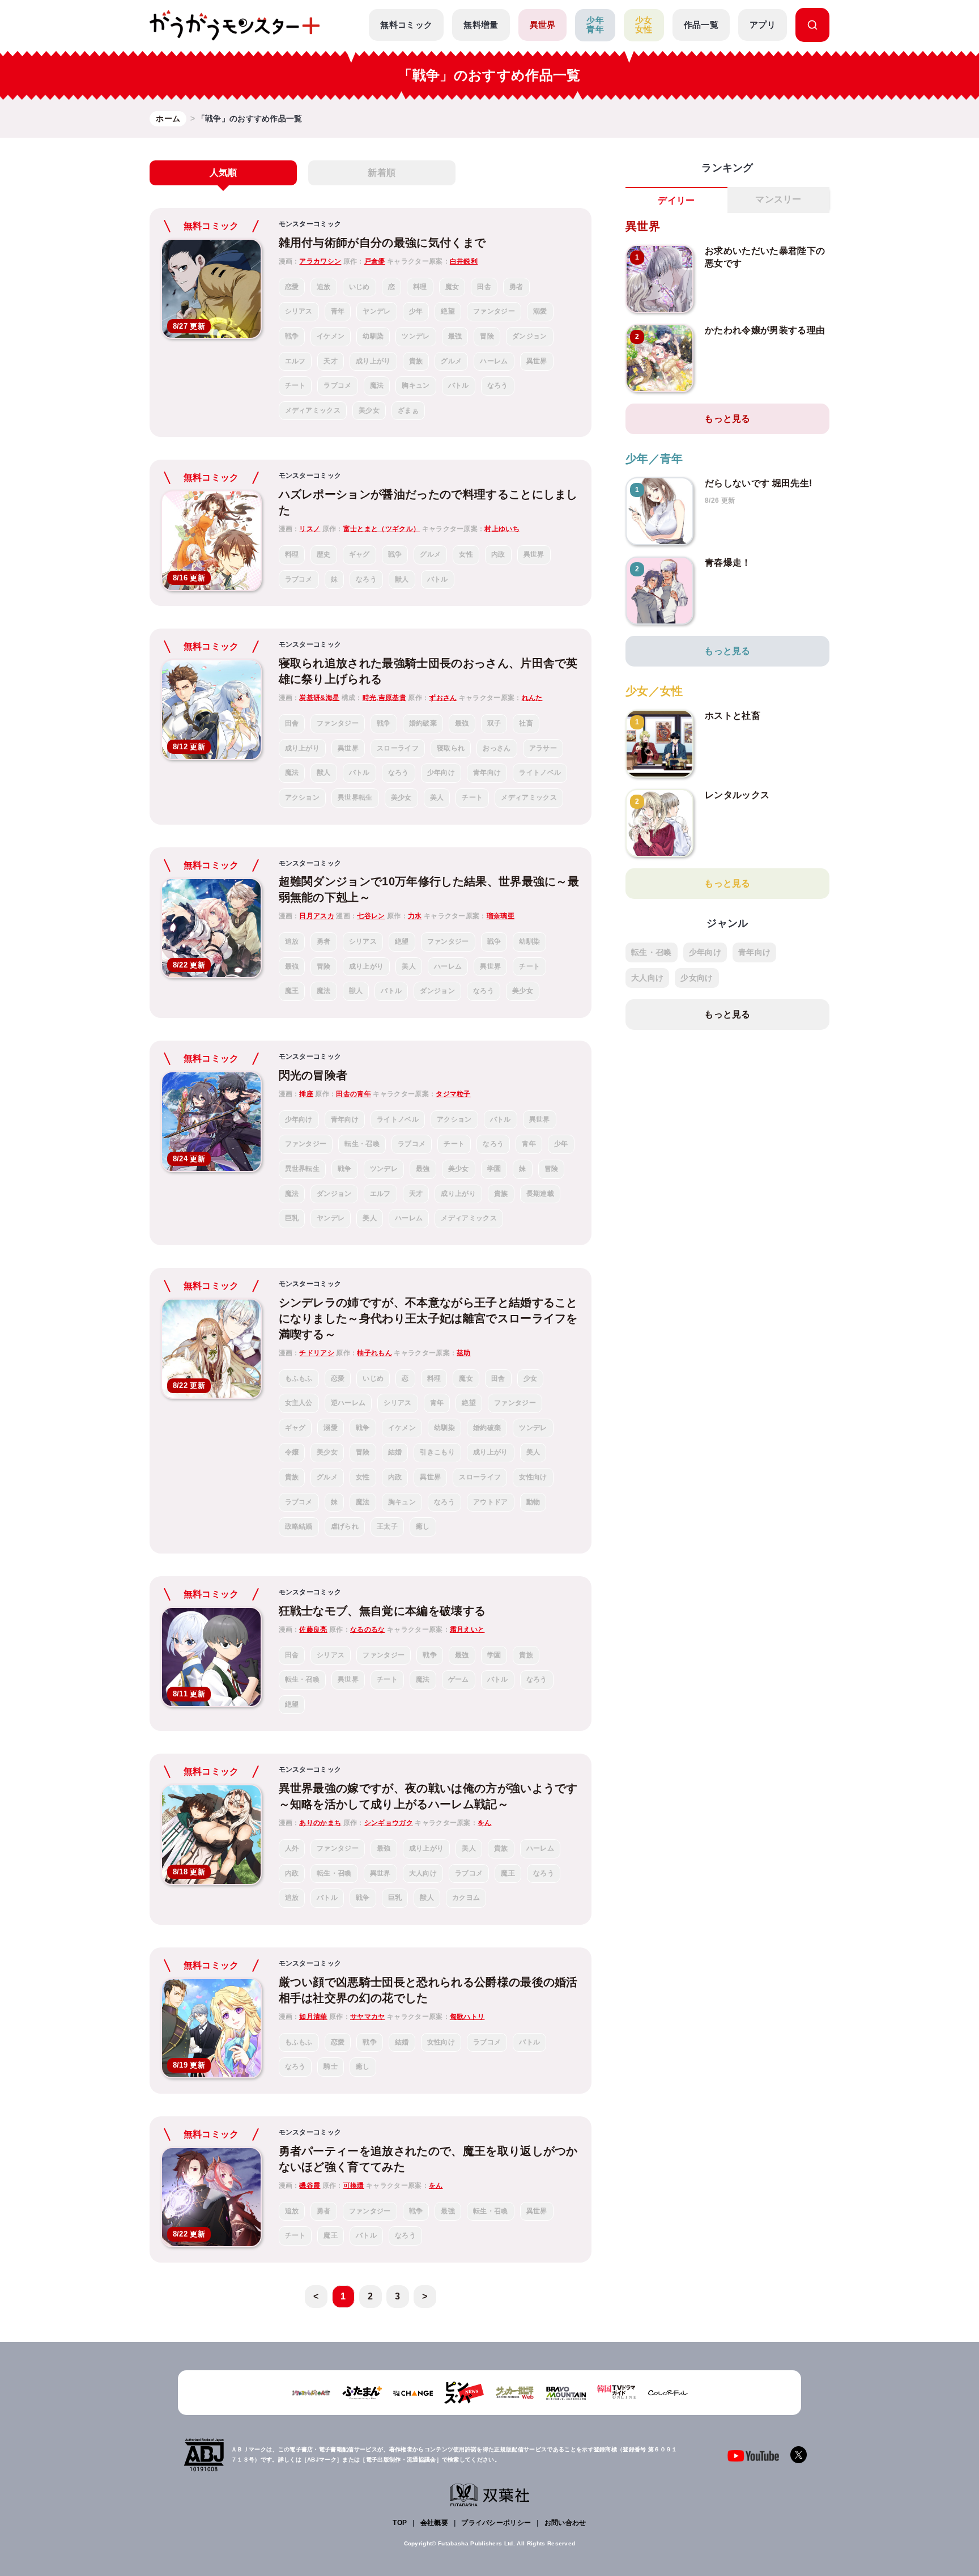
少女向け (697, 978)
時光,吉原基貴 (384, 698)
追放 (324, 287)
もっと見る (727, 419)
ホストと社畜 (733, 716)
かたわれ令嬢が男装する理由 (765, 330)
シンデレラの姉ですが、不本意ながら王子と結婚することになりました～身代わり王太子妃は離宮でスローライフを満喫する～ (428, 1318)
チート (295, 385)
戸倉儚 (375, 261)
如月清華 (313, 2017)
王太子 (387, 1526)
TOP (400, 2523)
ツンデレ (416, 336)
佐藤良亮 (313, 1629)
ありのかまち (320, 1823)
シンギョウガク (389, 1823)
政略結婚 (299, 1526)
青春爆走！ (728, 563)
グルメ (451, 361)
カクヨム (466, 1898)
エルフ (295, 361)
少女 (531, 1378)
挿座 (306, 1094)
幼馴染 (373, 336)
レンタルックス (737, 795)
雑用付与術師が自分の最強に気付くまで (382, 243)
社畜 (526, 723)
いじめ (359, 287)
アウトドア (491, 1502)
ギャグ (359, 554)
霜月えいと (467, 1629)
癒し (423, 1526)
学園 (494, 1169)
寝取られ (451, 748)
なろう (498, 385)
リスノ (310, 529)
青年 (338, 311)
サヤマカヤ (368, 2017)
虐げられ (345, 1526)
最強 (455, 336)
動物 (533, 1502)
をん (485, 1823)
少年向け (441, 773)
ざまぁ (408, 410)
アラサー (543, 748)
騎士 (331, 2066)
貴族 (416, 361)
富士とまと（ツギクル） (382, 529)
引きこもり (437, 1452)
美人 (437, 797)
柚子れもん (374, 1353)
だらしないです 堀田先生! (758, 483)
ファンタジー (494, 311)
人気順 (224, 173)
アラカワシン (320, 261)
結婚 (395, 1452)
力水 (415, 916)
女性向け (533, 1477)
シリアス (299, 311)
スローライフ (398, 748)
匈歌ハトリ (467, 2017)
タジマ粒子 (453, 1094)
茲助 (464, 1353)
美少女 (369, 410)
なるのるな (368, 1629)
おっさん (497, 748)
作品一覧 (701, 25)
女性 (466, 554)
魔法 (377, 385)
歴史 (324, 554)
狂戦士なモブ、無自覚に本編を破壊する (382, 1611)
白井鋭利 (464, 261)
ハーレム (494, 361)
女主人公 (299, 1403)
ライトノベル (540, 773)
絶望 (448, 311)
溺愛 (540, 311)
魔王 (292, 991)
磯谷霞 (310, 2185)
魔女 (452, 287)
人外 (292, 1848)
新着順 (382, 173)
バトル (459, 385)
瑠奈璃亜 (501, 916)
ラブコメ (337, 385)
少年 (416, 311)
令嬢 (292, 1452)
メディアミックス (313, 410)
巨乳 (292, 1218)
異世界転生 (355, 797)
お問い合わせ (565, 2523)
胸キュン (416, 385)
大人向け (423, 1873)
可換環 (354, 2185)
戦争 (292, 336)
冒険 (487, 336)
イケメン (331, 336)
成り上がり (373, 361)
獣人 (402, 579)
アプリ (763, 25)
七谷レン (371, 916)
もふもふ (299, 1378)
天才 (331, 361)
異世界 (543, 25)
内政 (498, 554)
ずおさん (443, 698)
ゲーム (459, 1679)
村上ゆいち (502, 529)
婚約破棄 (423, 723)
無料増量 (481, 25)
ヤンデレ (376, 311)
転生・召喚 (362, 1144)
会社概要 (434, 2523)
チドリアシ (317, 1353)
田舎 (484, 287)
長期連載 (540, 1194)
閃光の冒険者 (313, 1075)
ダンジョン (530, 336)
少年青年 (595, 25)
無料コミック (406, 25)
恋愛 (292, 287)
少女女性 (644, 25)
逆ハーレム (348, 1403)
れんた (532, 698)
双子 (494, 723)
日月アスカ (317, 916)
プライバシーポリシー (496, 2523)
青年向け (487, 773)
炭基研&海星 (319, 698)
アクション (303, 797)
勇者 (516, 287)
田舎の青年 (354, 1094)
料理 (420, 287)
